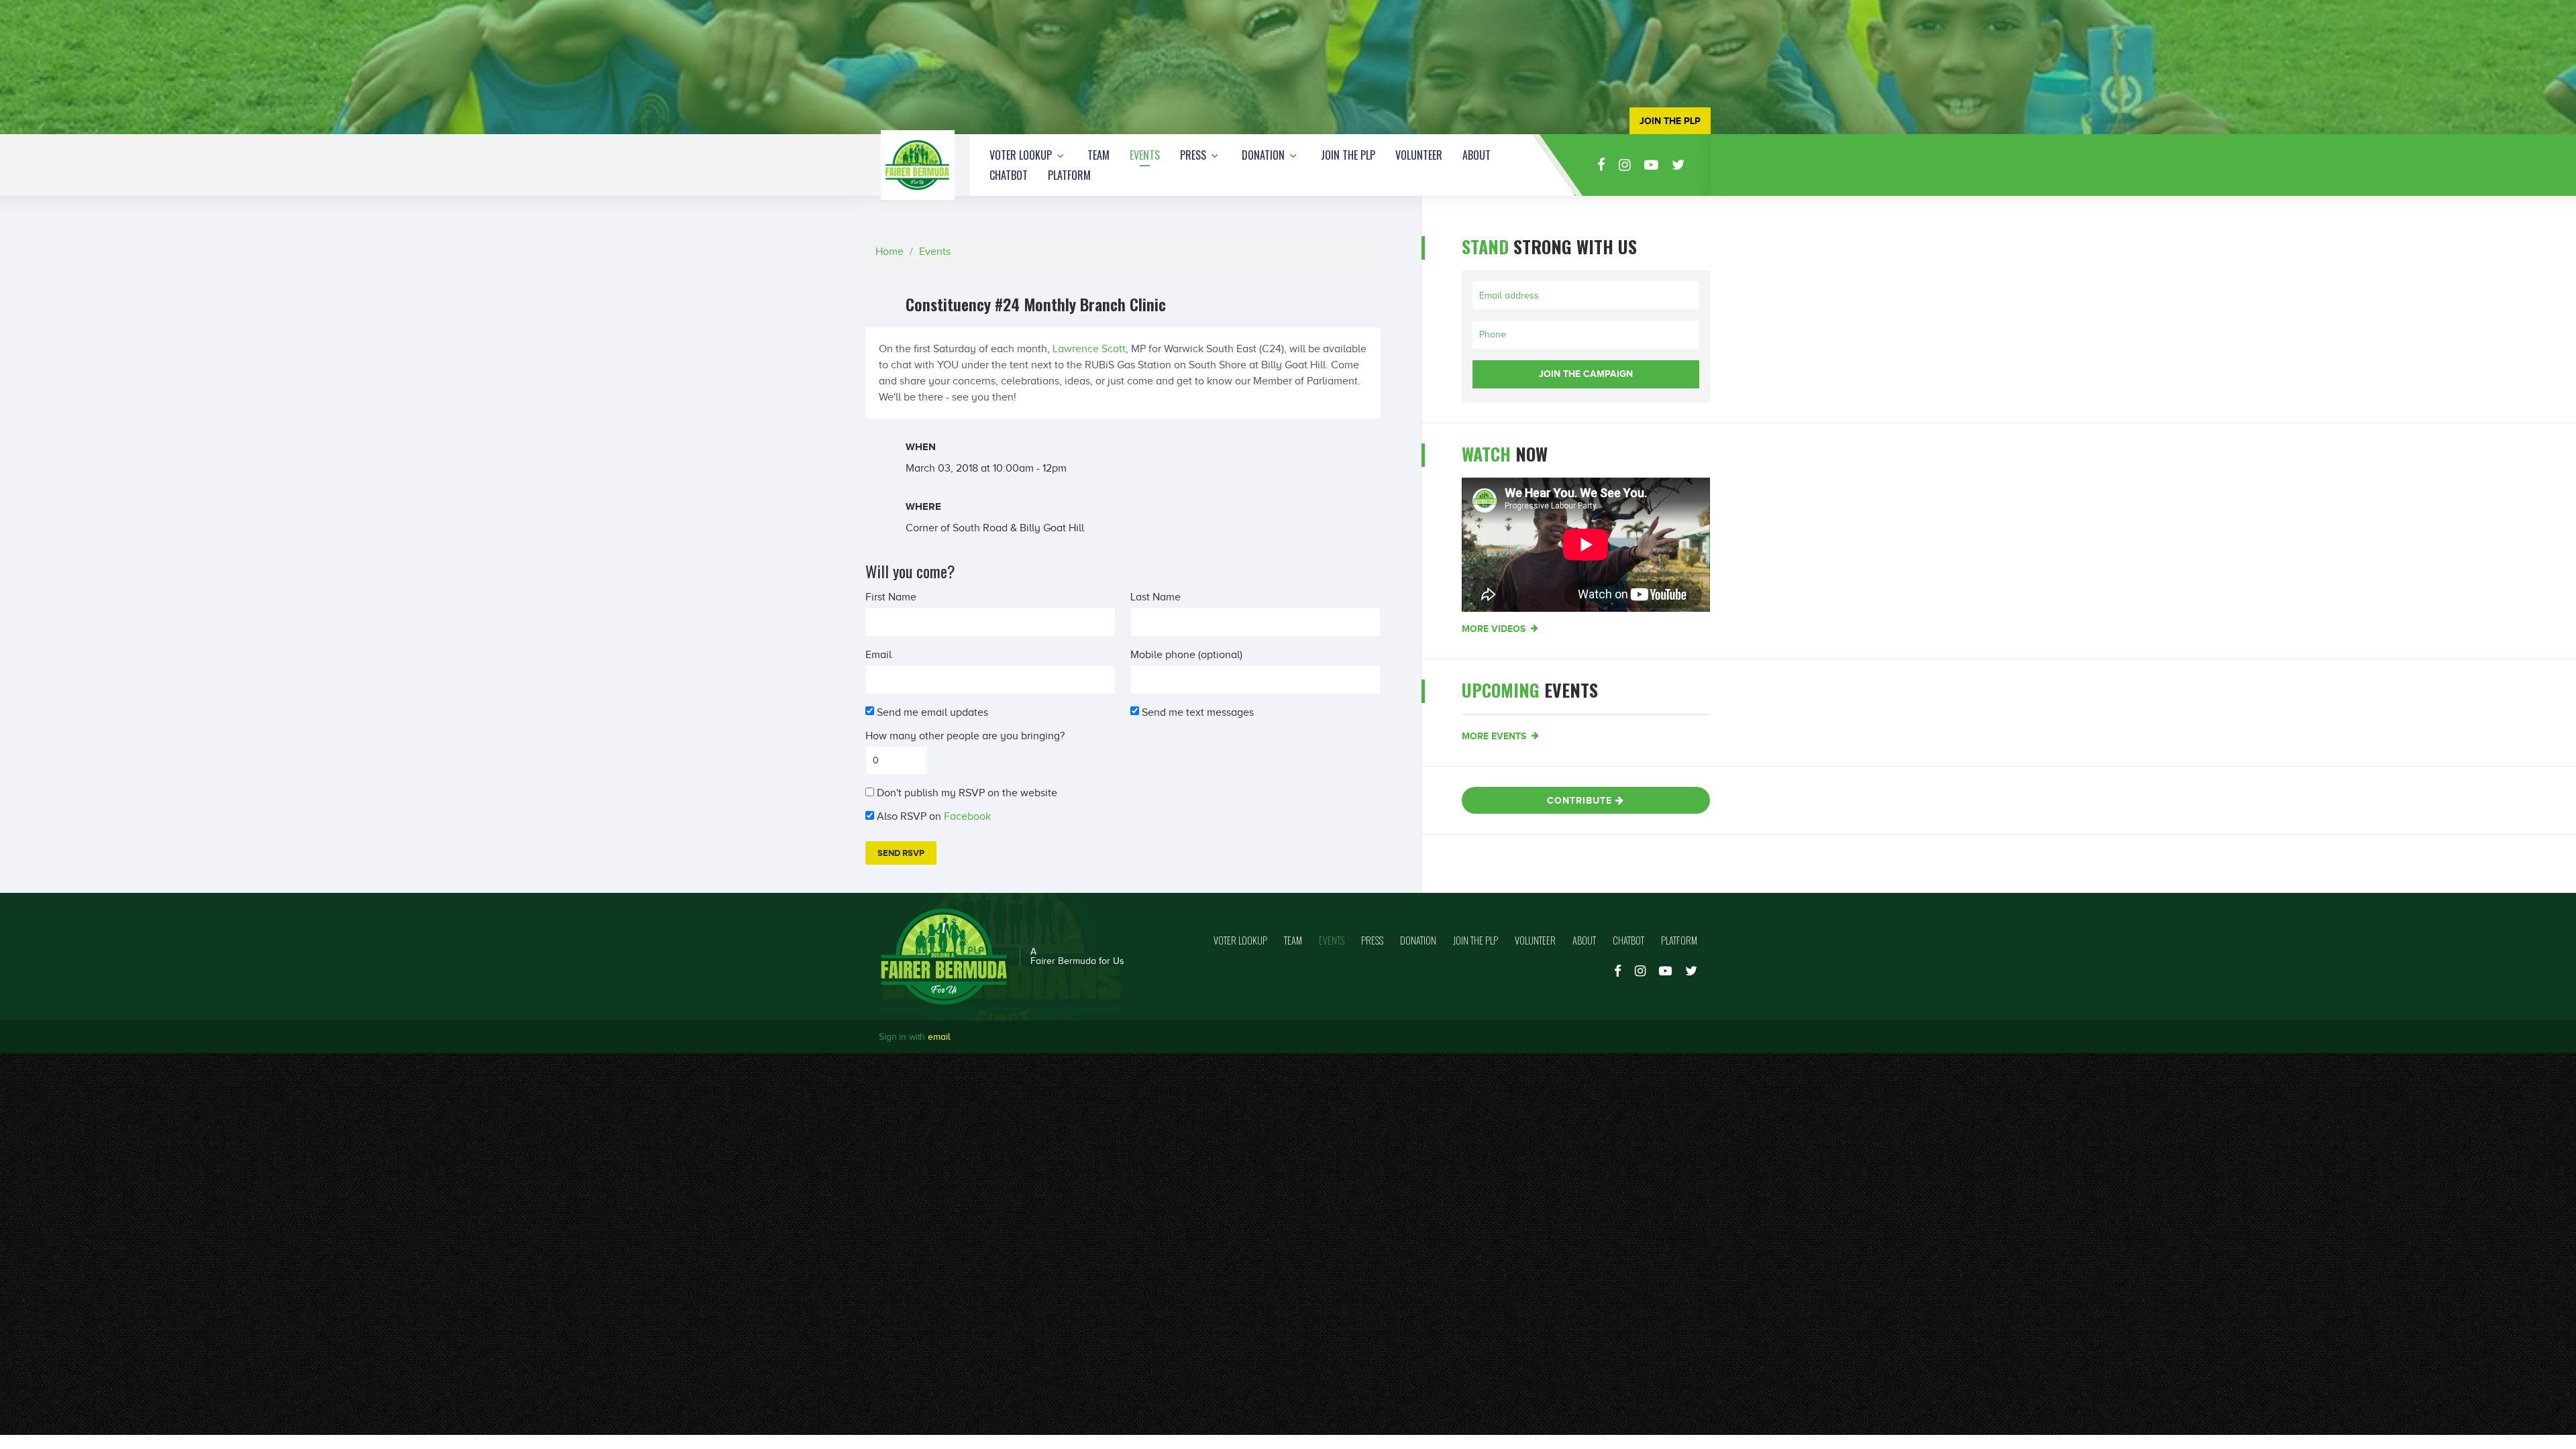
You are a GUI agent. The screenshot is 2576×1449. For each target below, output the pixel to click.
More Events (1495, 736)
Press (1194, 155)
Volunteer (1419, 155)
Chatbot (1009, 175)
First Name (891, 597)
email (939, 1037)
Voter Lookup (1022, 155)
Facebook (967, 816)
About (1477, 155)
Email (878, 655)
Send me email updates (933, 712)
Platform (1069, 175)
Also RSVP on (935, 816)
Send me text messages (1199, 712)
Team (1098, 155)
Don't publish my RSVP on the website (968, 793)
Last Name (1156, 597)
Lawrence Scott (1089, 349)
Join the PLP (1348, 155)
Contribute (1581, 800)
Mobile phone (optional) (1186, 655)
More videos (1495, 629)
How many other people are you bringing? (965, 736)
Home (890, 252)
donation (1265, 155)
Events (1145, 155)
